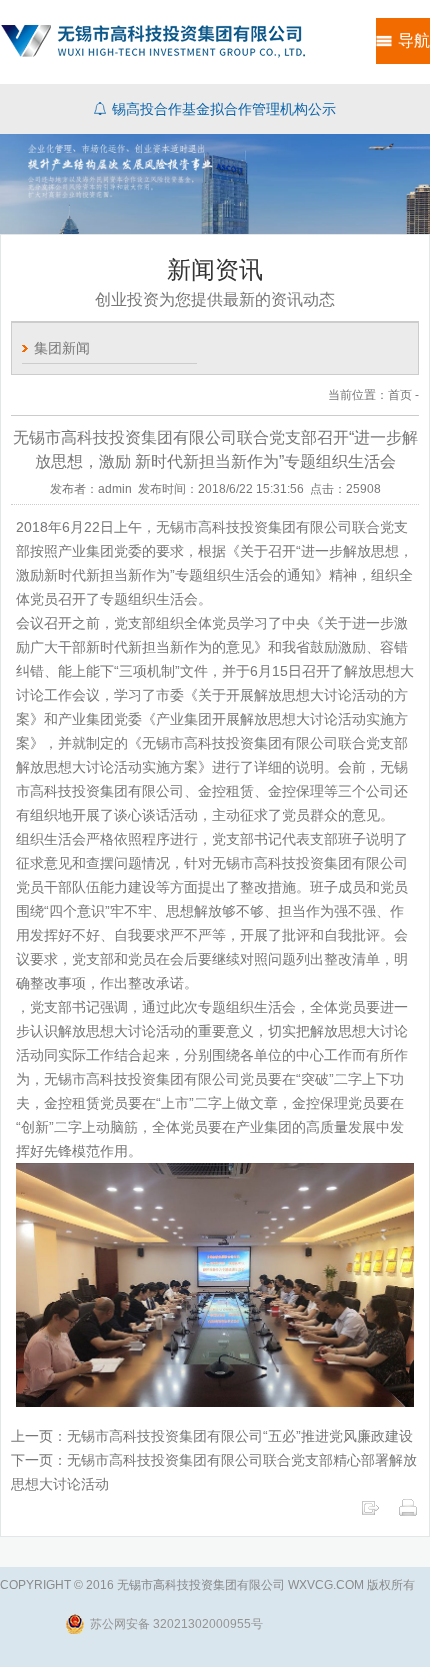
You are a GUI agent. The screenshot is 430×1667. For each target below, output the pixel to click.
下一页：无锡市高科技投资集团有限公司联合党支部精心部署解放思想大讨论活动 (214, 1472)
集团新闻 (62, 348)
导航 (414, 40)
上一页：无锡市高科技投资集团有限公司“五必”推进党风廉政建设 (212, 1436)
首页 (400, 395)
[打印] (408, 1513)
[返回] (370, 1513)
